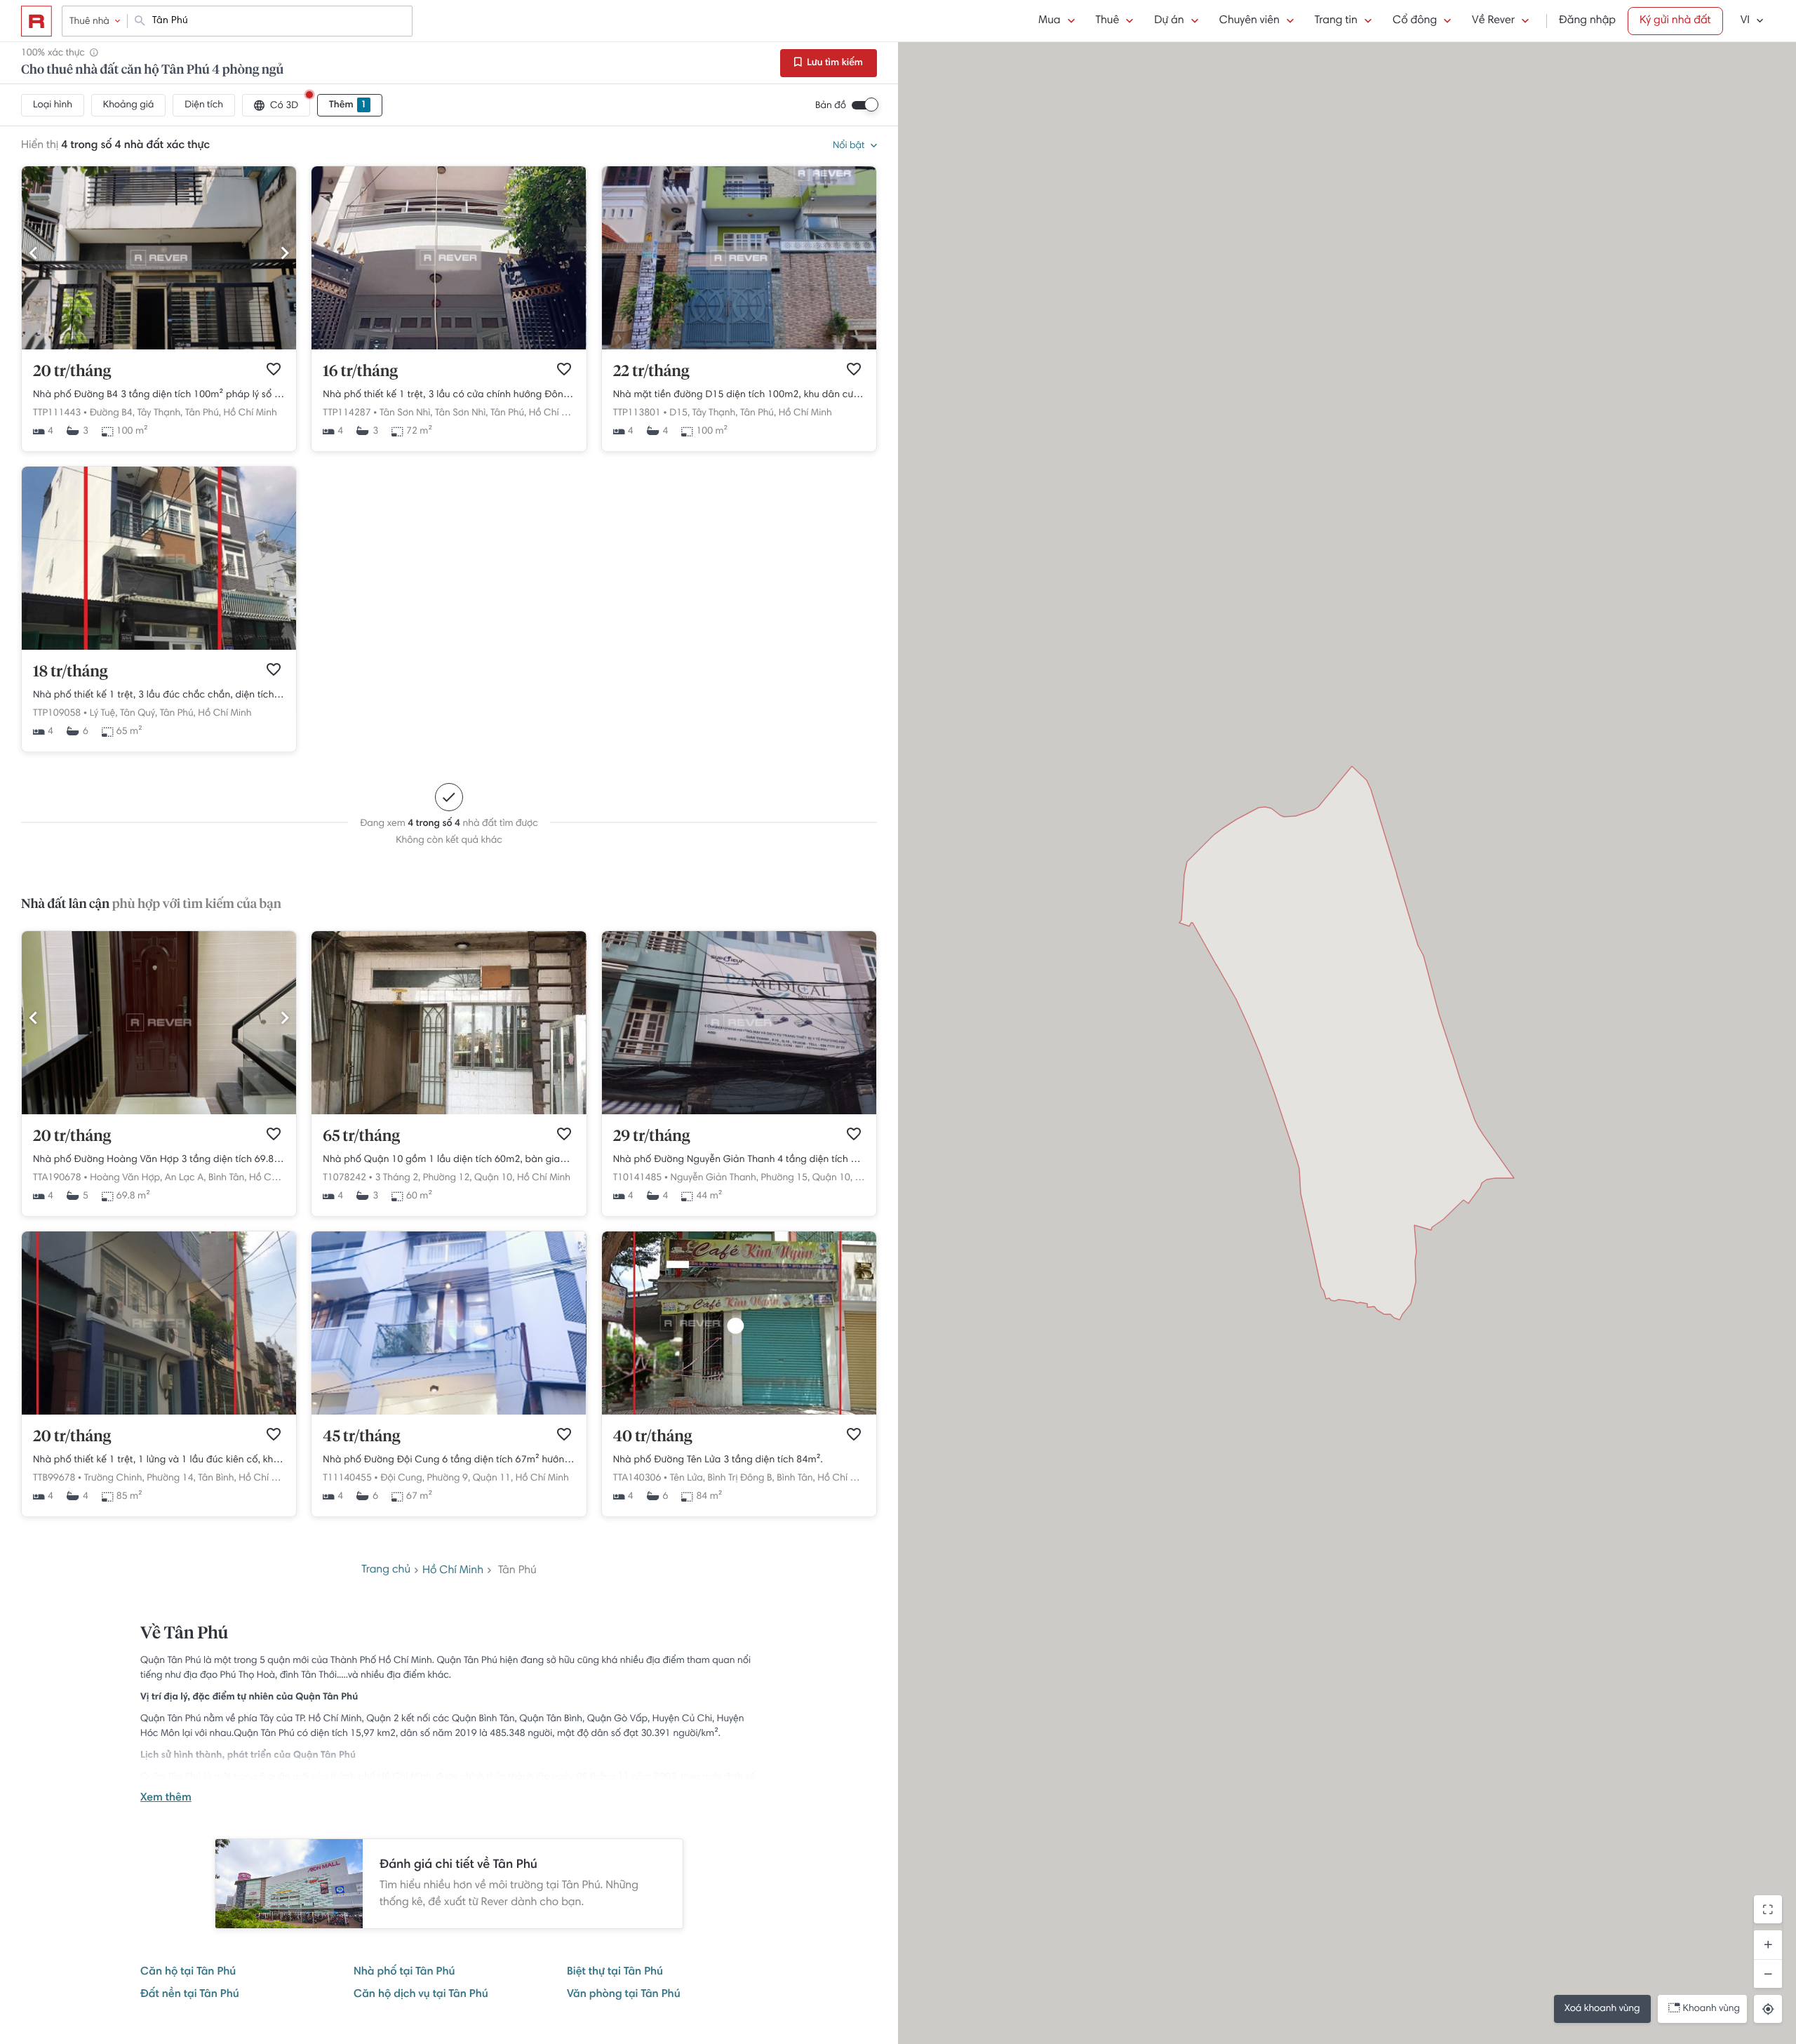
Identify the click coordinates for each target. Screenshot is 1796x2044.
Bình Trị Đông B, (741, 1478)
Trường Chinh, (114, 1478)
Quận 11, (493, 1478)
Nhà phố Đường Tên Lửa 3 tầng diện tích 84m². (718, 1460)
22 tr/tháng (651, 372)
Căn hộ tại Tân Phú (188, 1972)
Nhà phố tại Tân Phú (404, 1972)
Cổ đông (1415, 21)
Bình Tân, (227, 1178)
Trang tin (1336, 21)
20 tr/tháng (72, 372)
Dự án (1169, 21)
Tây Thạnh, (160, 413)
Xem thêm (166, 1798)
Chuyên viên (1249, 21)
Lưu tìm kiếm (834, 63)
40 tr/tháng (653, 1437)
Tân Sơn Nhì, (406, 413)
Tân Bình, (217, 1478)
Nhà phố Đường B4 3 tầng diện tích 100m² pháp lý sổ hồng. (159, 395)
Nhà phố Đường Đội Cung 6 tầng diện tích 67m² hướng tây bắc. (449, 1460)
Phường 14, (171, 1478)
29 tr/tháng (652, 1137)
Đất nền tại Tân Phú (190, 1995)
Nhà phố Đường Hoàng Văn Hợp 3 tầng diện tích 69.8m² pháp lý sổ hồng (159, 1160)
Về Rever (1493, 21)
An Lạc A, (186, 1178)
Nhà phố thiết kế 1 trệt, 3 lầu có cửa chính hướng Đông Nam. (449, 395)
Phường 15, (786, 1178)
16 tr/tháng (360, 372)
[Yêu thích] (274, 369)
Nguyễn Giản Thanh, (715, 1178)
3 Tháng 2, (397, 1178)
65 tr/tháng (361, 1137)
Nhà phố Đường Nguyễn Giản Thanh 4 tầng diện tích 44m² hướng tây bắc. (739, 1160)
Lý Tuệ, (104, 714)
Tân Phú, (203, 413)
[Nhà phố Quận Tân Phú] (159, 648)
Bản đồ (831, 106)
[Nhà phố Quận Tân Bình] (159, 1412)
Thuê (1108, 21)
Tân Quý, (139, 714)
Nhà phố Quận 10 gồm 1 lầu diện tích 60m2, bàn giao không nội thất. (449, 1160)
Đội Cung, (402, 1478)
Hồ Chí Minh (250, 413)
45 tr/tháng (361, 1437)
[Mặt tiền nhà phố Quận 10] (449, 1112)
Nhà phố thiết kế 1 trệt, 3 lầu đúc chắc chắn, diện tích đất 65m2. (159, 695)
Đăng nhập (1587, 21)
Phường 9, (448, 1478)
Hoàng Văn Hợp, (126, 1178)
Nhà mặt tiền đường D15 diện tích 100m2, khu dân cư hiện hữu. (739, 395)
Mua (1049, 21)
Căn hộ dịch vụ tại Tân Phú (421, 1995)
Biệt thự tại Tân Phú (615, 1972)
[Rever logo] (36, 21)
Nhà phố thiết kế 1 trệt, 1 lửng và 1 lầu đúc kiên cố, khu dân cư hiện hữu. (159, 1460)
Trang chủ (386, 1570)
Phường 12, (448, 1178)
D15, (679, 413)
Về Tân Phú (184, 1634)
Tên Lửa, (688, 1478)
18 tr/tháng (71, 672)
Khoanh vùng (1711, 2009)
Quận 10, (494, 1178)
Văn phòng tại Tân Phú (624, 1995)
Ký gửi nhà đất (1675, 21)
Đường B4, (112, 413)
